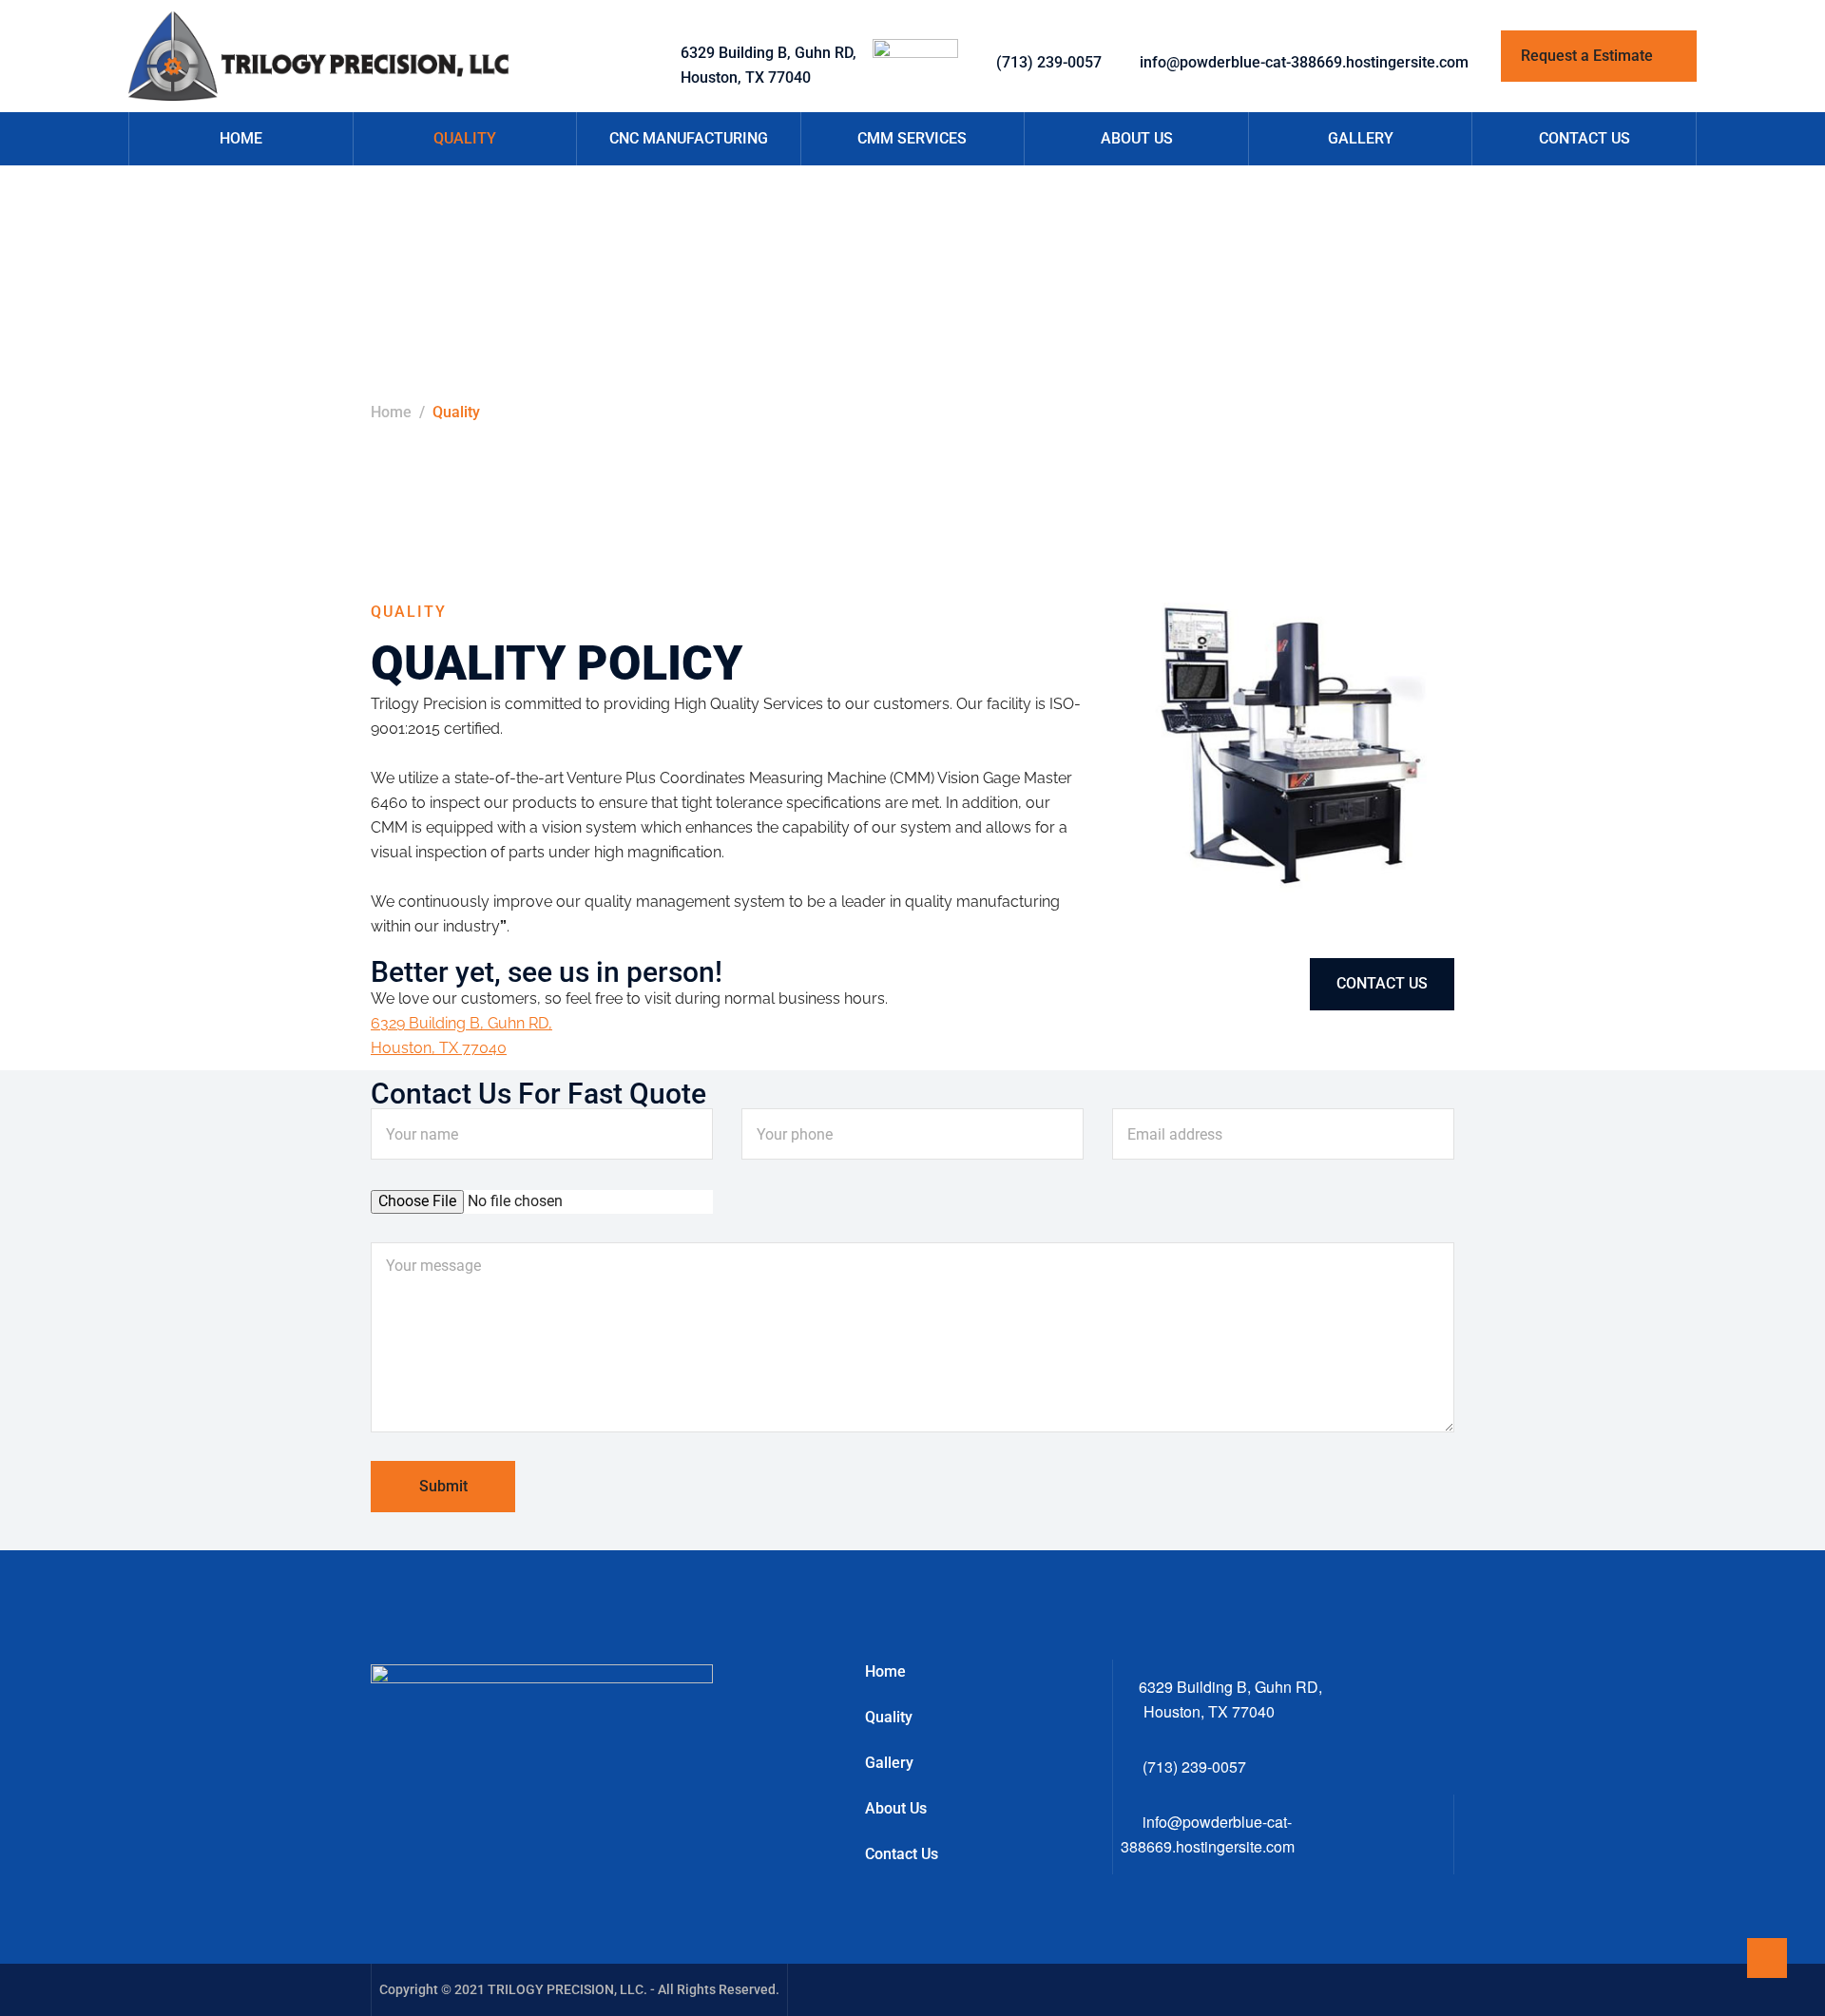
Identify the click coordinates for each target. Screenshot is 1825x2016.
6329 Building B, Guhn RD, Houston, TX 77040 (768, 65)
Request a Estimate (1589, 56)
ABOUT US (1137, 138)
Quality (889, 1717)
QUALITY (465, 138)
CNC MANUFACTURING (689, 138)
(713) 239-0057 (1049, 62)
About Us (896, 1808)
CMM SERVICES (912, 138)
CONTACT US (1585, 138)
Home (391, 412)
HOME (241, 138)
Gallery (889, 1763)
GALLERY (1361, 138)
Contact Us (902, 1854)
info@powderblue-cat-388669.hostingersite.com (1304, 62)
